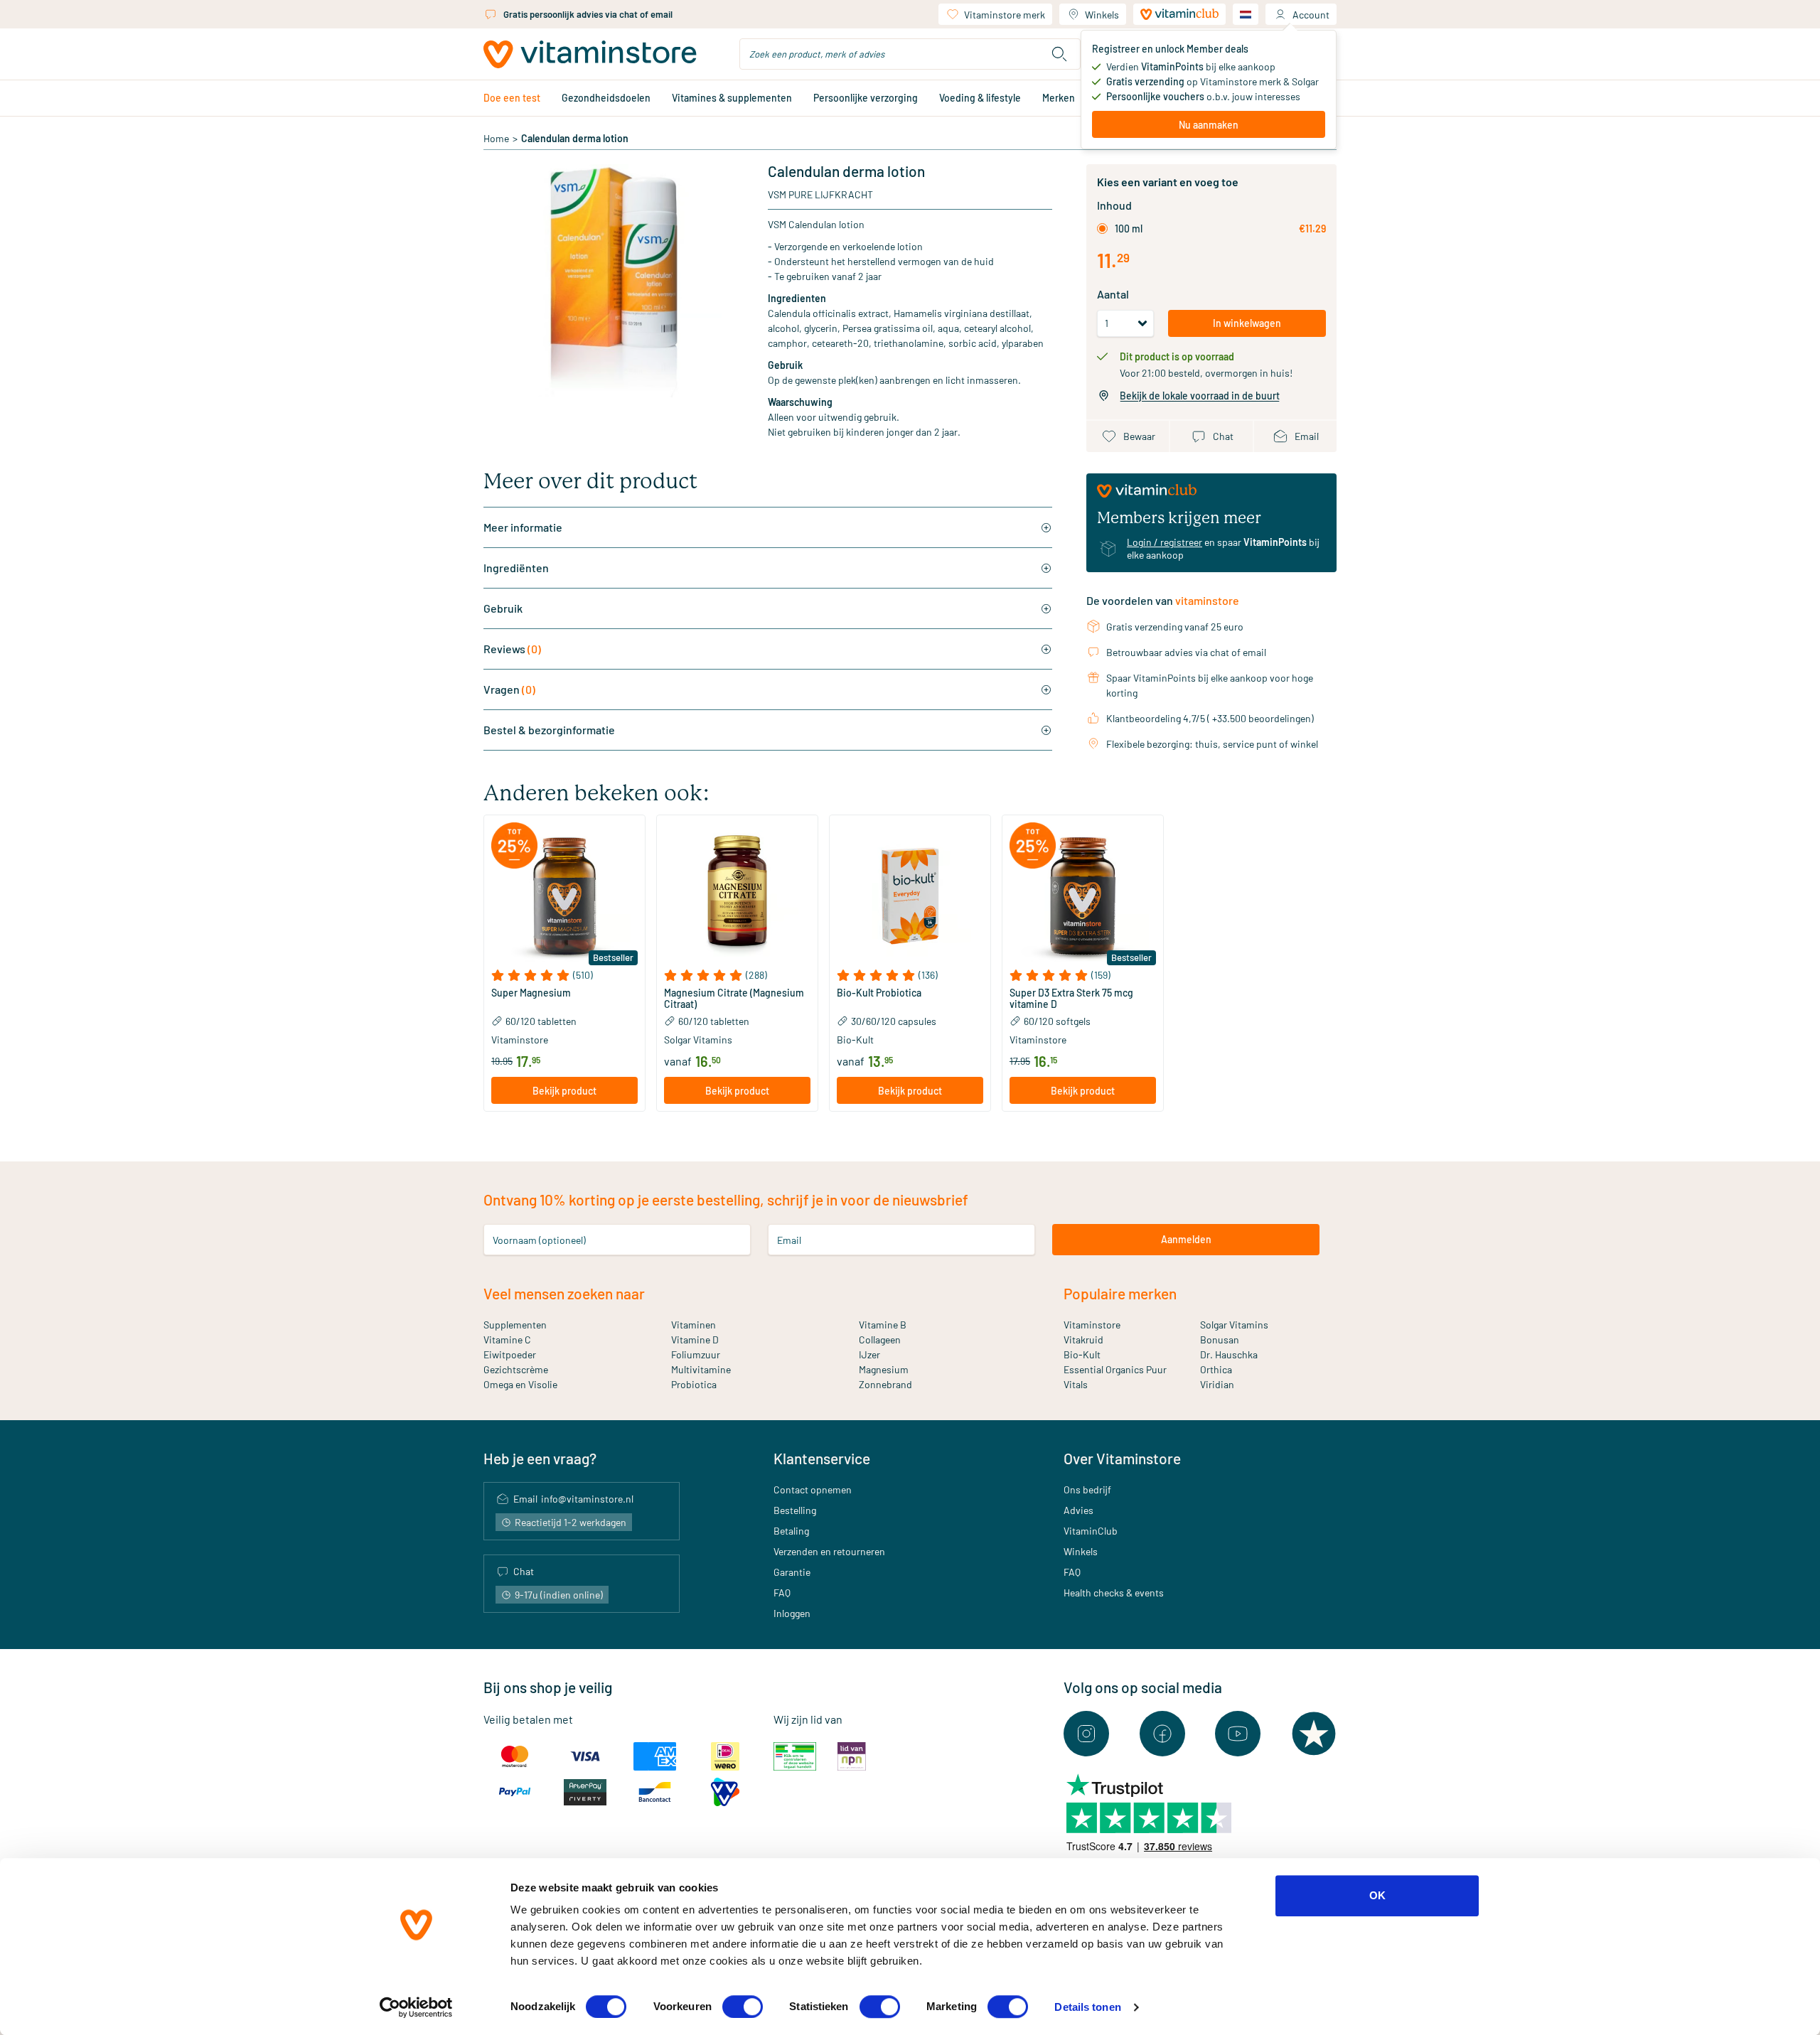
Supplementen (515, 1325)
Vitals (1076, 1384)
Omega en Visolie (520, 1384)
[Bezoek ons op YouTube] (1238, 1734)
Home (496, 138)
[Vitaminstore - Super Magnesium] (564, 896)
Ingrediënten (516, 568)
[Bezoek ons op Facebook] (1162, 1734)
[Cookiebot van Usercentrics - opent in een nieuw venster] (416, 2007)
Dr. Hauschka (1229, 1354)
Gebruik (503, 608)
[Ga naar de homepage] (590, 54)
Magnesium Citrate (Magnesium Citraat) (734, 999)
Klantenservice (822, 1458)
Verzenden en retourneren (829, 1551)
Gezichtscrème (516, 1369)
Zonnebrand (885, 1384)
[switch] (743, 2007)
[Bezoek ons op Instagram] (1086, 1734)
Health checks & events (1114, 1593)
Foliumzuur (696, 1354)
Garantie (792, 1572)
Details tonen (1087, 2007)
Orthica (1216, 1369)
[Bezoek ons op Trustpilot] (1314, 1734)
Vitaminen (694, 1325)
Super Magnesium (531, 993)
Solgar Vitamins (1234, 1325)
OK (1377, 1895)
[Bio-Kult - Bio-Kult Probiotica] (910, 896)
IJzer (869, 1354)
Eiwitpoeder (510, 1354)
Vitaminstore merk (1005, 15)
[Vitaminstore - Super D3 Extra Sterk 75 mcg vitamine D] (1083, 896)
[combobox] (910, 54)
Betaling (791, 1531)
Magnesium (884, 1369)
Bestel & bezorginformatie (549, 730)
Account (1311, 15)
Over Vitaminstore (1122, 1458)
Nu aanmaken (1209, 125)
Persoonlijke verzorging (866, 98)
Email (789, 1239)
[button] (564, 975)
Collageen (880, 1339)
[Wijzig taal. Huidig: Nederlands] (1246, 14)
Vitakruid (1083, 1339)
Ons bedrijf (1087, 1489)
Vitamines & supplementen (732, 98)
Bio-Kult (1082, 1354)
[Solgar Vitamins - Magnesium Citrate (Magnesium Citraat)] (737, 896)
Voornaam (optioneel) (539, 1239)
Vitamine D (695, 1339)
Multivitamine (701, 1369)
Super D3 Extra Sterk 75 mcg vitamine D (1071, 999)
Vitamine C (507, 1339)
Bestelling (795, 1510)
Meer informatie (523, 527)
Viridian (1217, 1384)
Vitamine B (883, 1325)
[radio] (1102, 229)
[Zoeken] (1059, 54)
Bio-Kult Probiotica (879, 993)
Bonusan (1220, 1339)
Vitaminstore (1092, 1325)
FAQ (782, 1593)
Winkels (1102, 15)
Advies (1078, 1510)
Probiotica (694, 1384)
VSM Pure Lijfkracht (820, 194)
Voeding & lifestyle (980, 98)
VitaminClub (1091, 1531)
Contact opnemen (813, 1489)
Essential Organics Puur (1115, 1369)
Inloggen (792, 1613)
